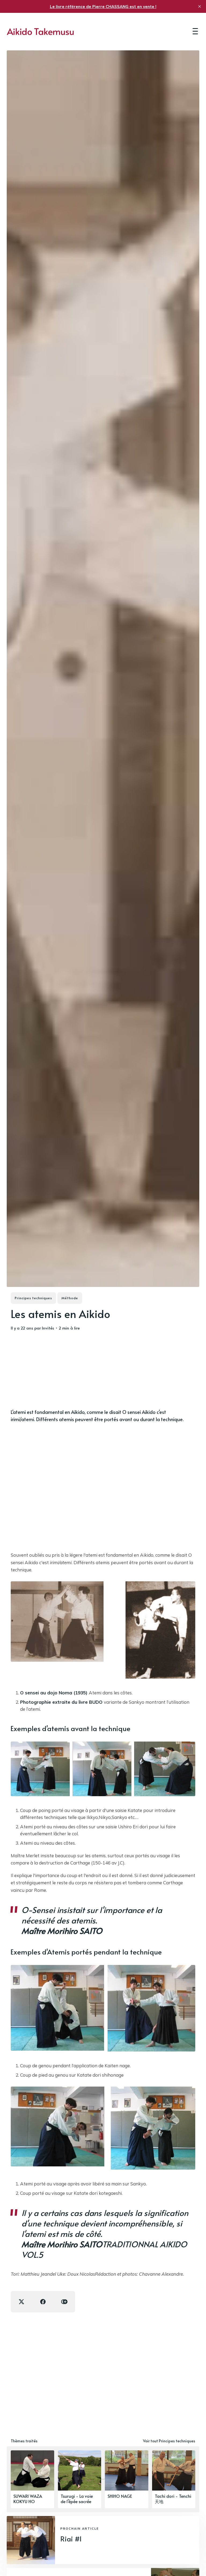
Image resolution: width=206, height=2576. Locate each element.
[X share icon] (21, 2302)
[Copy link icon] (64, 2302)
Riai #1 (71, 2539)
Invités (48, 1328)
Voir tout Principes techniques (169, 2441)
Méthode (70, 1298)
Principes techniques (33, 1298)
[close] (200, 6)
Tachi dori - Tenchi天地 (173, 2499)
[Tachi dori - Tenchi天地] (174, 2479)
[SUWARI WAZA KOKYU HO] (32, 2479)
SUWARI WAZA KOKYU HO (28, 2499)
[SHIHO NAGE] (127, 2479)
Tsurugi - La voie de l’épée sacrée (77, 2499)
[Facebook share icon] (43, 2302)
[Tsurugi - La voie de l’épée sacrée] (80, 2479)
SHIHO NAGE (120, 2496)
